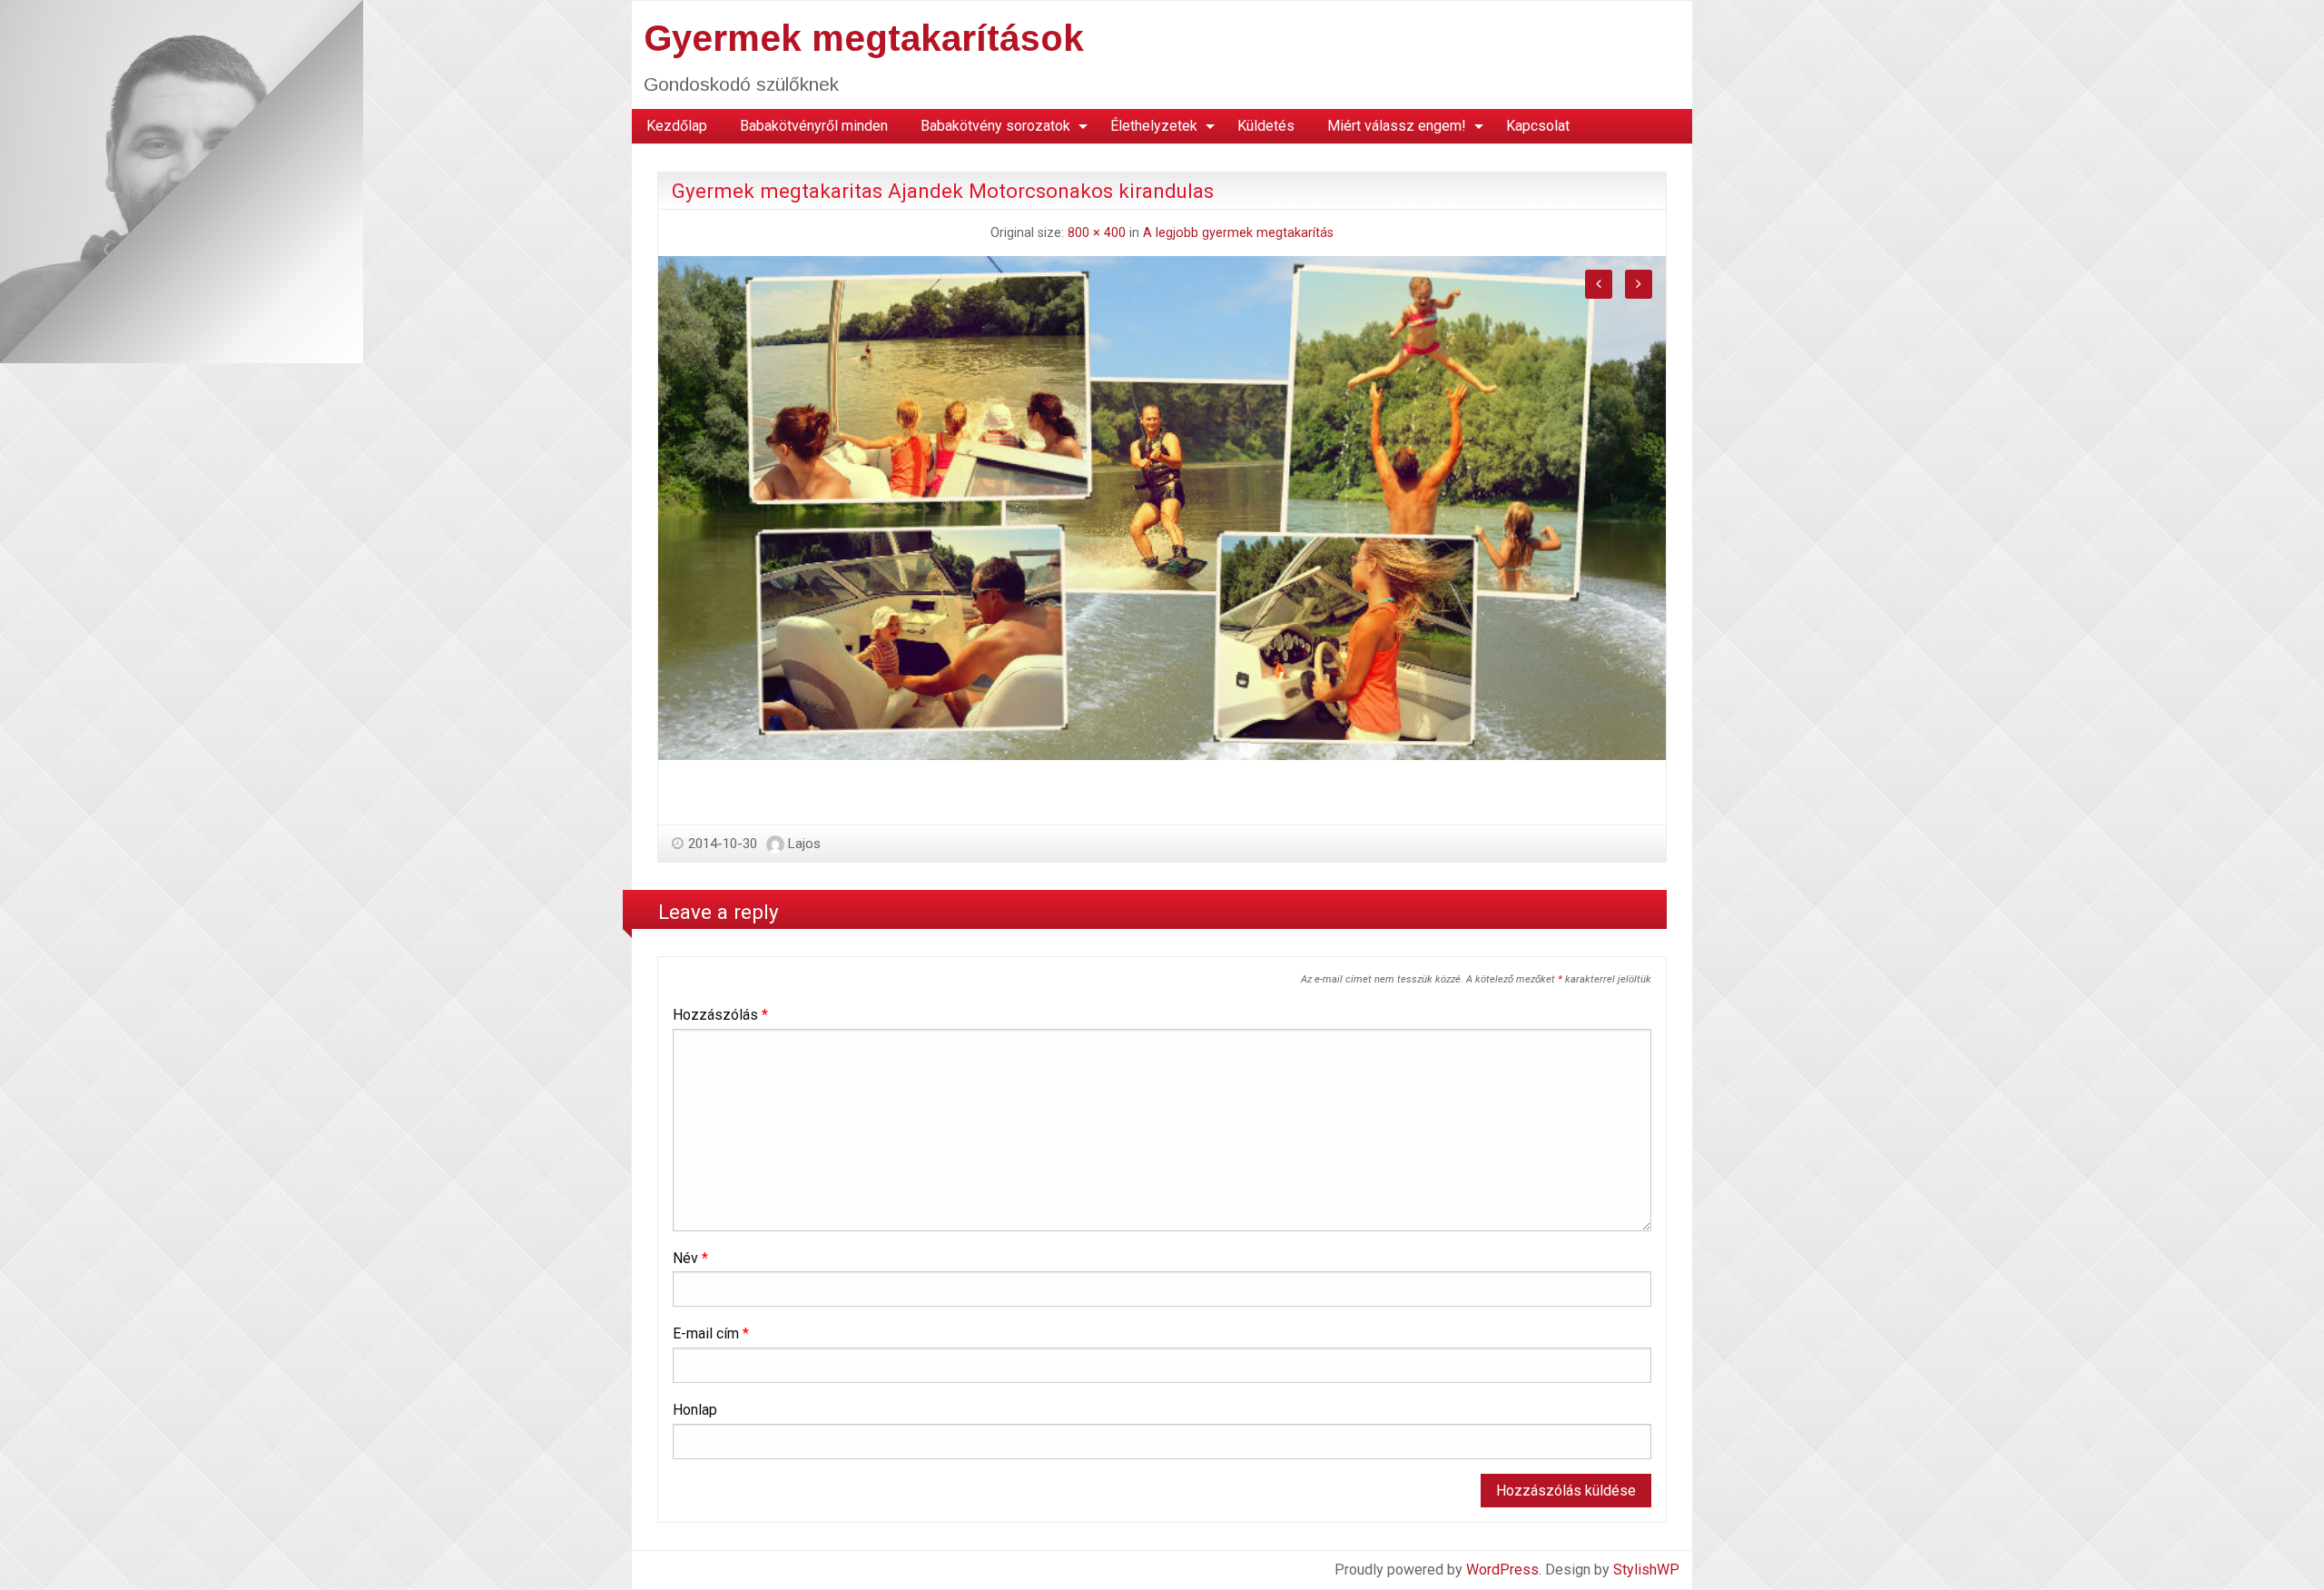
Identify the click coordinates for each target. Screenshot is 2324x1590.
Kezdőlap (677, 126)
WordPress (1502, 1570)
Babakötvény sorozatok (995, 126)
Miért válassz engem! (1397, 126)
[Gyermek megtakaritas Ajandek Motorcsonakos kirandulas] (1162, 507)
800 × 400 (1097, 233)
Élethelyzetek (1154, 126)
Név (690, 1258)
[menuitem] (677, 126)
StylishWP (1646, 1570)
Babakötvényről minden (814, 126)
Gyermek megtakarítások (864, 38)
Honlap (695, 1410)
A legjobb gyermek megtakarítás (1238, 233)
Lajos (804, 844)
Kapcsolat (1538, 126)
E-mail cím (711, 1333)
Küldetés (1266, 126)
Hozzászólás (720, 1015)
